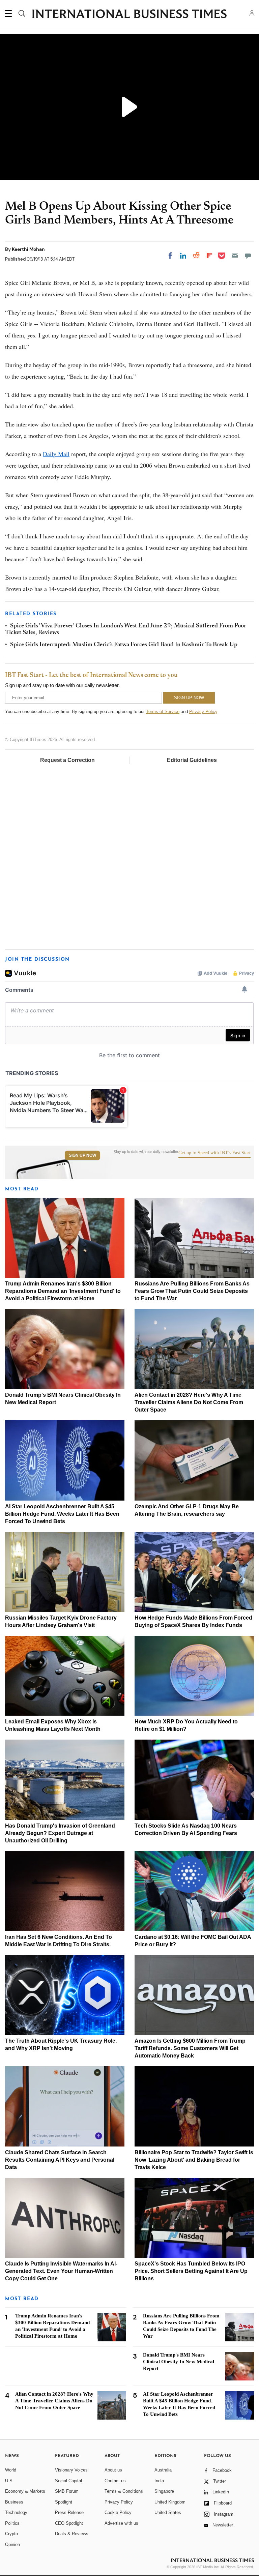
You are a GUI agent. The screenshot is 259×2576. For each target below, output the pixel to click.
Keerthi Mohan (28, 249)
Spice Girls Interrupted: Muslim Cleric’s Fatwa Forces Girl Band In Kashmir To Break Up (124, 645)
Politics (12, 2523)
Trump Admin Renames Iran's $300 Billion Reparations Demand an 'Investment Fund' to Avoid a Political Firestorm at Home (63, 1291)
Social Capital (68, 2481)
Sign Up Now (82, 1155)
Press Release (69, 2512)
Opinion (12, 2544)
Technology (16, 2512)
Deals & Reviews (72, 2534)
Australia (163, 2470)
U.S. (9, 2481)
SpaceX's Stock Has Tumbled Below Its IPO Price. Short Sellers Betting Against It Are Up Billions (191, 2271)
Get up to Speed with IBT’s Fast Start (214, 1153)
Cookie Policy (118, 2512)
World (11, 2470)
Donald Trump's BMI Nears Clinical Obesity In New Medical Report (179, 2362)
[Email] (235, 256)
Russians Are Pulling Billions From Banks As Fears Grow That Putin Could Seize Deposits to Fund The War (192, 1291)
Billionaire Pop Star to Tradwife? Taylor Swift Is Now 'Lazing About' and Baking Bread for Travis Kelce (194, 2160)
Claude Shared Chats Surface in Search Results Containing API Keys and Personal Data (60, 2160)
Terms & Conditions (124, 2491)
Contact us (115, 2481)
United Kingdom (170, 2502)
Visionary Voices (71, 2470)
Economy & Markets (25, 2491)
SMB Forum (67, 2491)
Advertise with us (121, 2523)
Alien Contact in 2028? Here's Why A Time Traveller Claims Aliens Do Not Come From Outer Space (189, 1402)
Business (14, 2502)
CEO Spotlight (69, 2523)
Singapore (164, 2491)
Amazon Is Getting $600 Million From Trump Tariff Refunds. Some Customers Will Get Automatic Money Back (190, 2048)
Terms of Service (163, 712)
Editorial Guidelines (192, 760)
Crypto (11, 2534)
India (159, 2481)
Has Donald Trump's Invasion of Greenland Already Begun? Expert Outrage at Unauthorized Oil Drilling (60, 1833)
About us (113, 2470)
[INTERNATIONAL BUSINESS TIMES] (129, 14)
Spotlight (64, 2502)
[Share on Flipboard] (209, 256)
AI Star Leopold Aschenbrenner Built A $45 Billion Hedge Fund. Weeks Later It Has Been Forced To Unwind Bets (62, 1514)
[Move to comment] (248, 256)
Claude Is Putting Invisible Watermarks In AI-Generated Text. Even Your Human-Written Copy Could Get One (61, 2271)
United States (168, 2512)
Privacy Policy (203, 712)
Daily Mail (56, 454)
